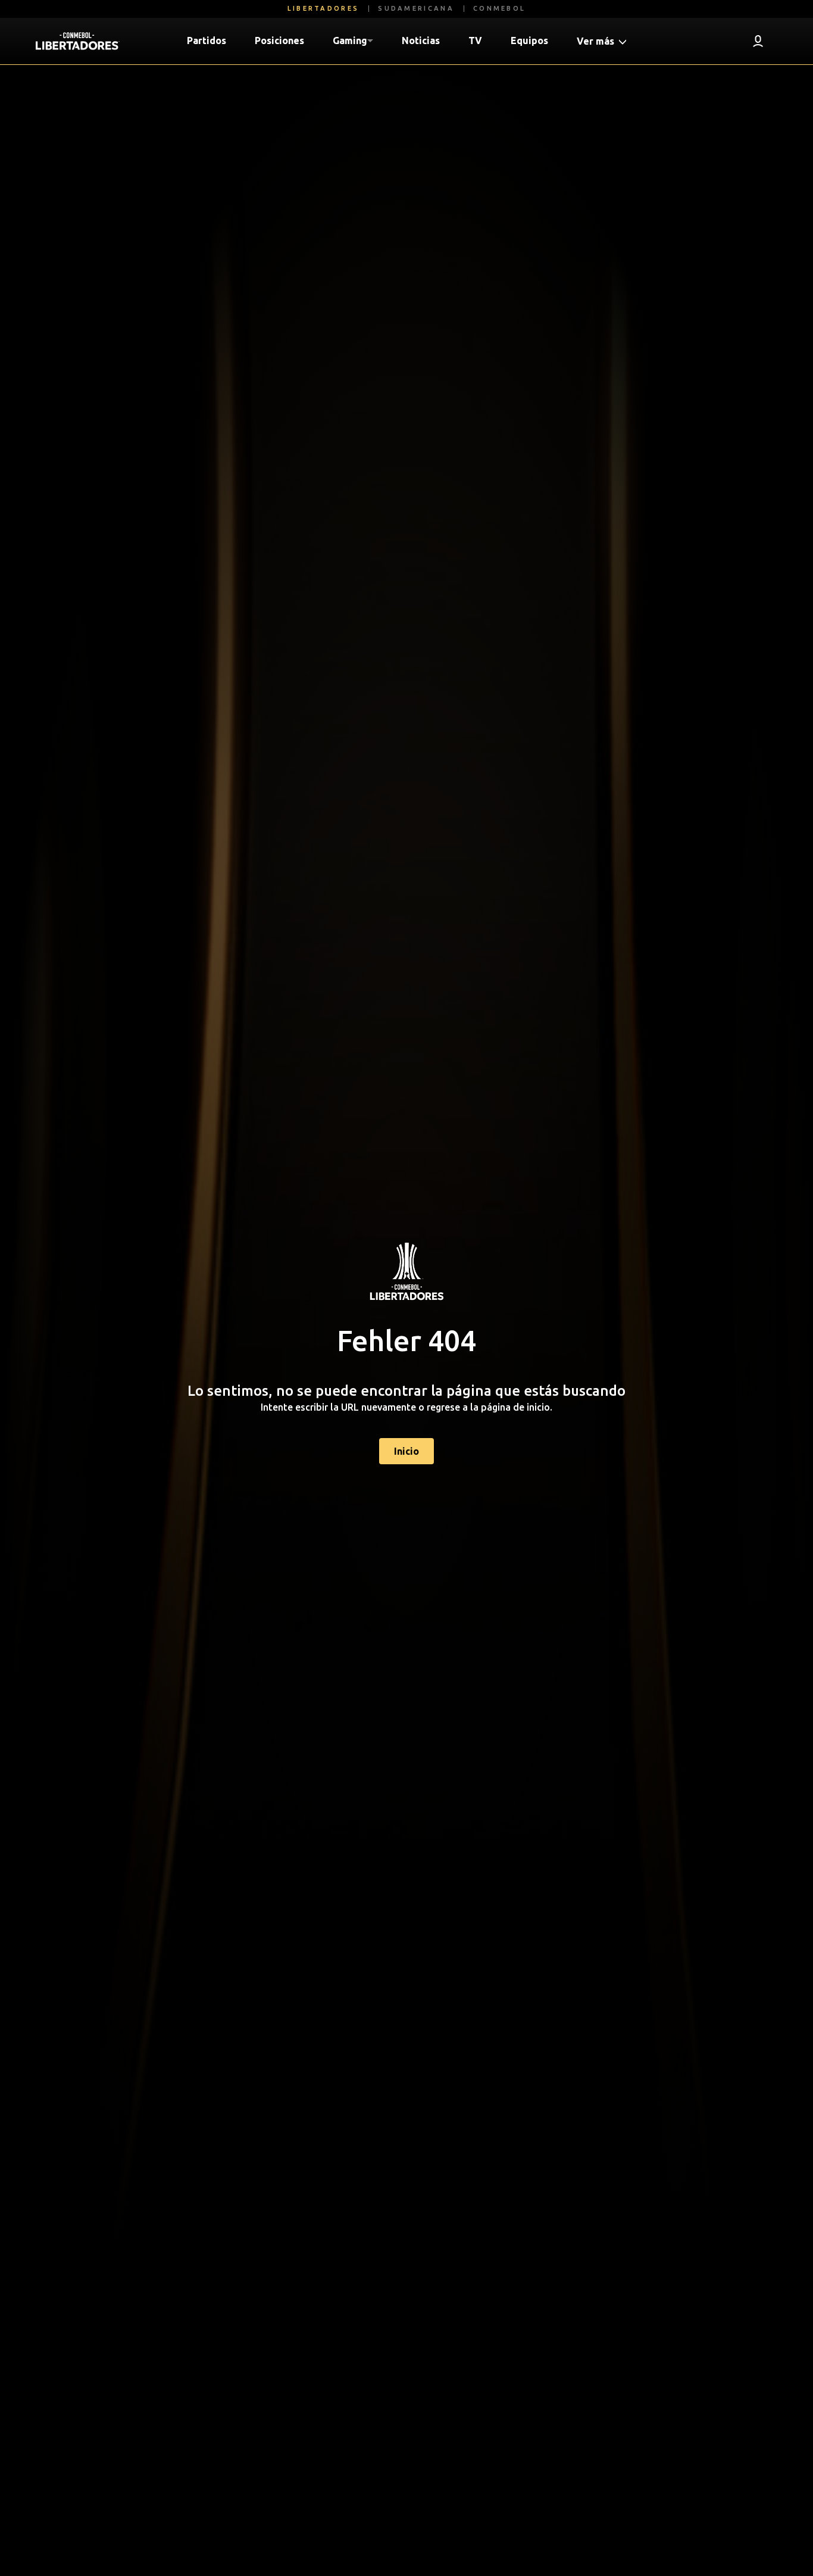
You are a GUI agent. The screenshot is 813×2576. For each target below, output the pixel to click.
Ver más (597, 41)
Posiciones (279, 40)
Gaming (350, 40)
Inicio (406, 1451)
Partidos (207, 40)
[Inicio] (78, 41)
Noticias (421, 40)
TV (475, 40)
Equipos (529, 40)
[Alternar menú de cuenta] (758, 41)
